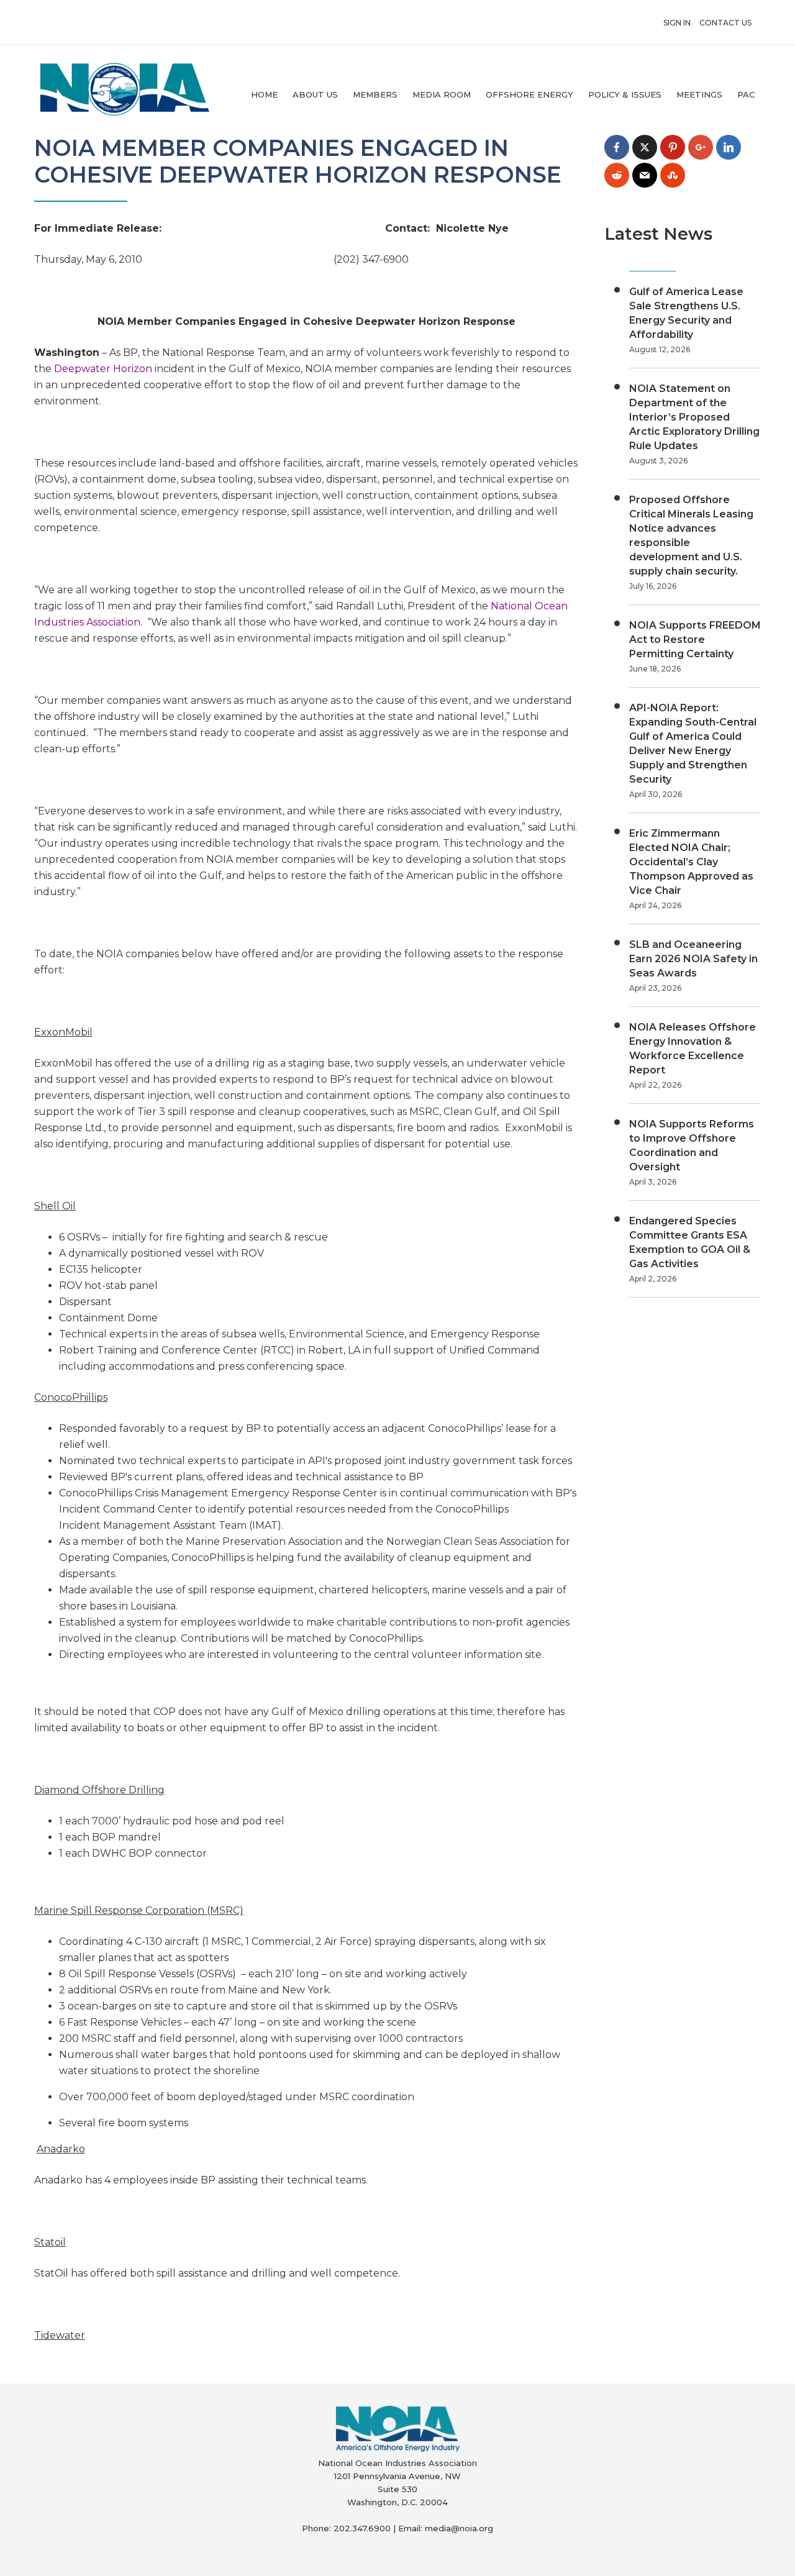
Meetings (699, 94)
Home (264, 94)
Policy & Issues (625, 94)
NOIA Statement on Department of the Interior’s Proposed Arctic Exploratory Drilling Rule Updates (694, 417)
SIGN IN (677, 23)
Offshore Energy (529, 94)
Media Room (442, 94)
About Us (315, 94)
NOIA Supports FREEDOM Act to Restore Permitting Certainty (695, 639)
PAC (746, 94)
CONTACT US (725, 23)
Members (375, 94)
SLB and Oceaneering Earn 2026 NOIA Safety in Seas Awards (693, 959)
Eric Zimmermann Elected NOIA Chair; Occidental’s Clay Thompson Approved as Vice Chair (691, 862)
